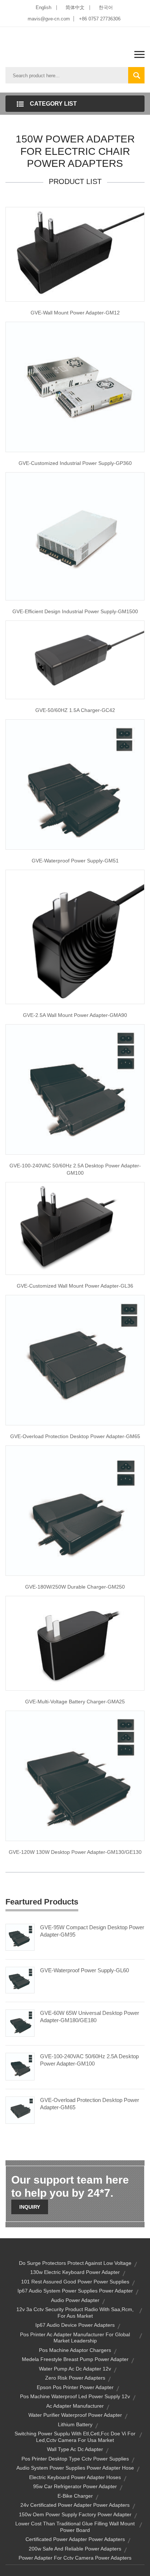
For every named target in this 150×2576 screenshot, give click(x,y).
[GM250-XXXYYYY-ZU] (75, 1510)
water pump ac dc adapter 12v (75, 2369)
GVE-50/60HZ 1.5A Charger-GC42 (75, 710)
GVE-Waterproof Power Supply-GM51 (75, 861)
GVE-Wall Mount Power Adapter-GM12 (75, 313)
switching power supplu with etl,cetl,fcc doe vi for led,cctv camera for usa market (75, 2437)
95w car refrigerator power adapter (75, 2486)
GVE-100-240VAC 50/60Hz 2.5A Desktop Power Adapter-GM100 (75, 1169)
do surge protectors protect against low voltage (75, 2263)
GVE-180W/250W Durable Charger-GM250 (75, 1587)
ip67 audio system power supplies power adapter (75, 2291)
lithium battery (75, 2424)
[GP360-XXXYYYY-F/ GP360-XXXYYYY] (75, 387)
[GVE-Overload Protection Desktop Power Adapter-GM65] (20, 2110)
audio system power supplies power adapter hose (75, 2468)
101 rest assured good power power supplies (75, 2282)
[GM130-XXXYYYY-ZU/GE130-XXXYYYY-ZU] (75, 1776)
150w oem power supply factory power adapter (75, 2514)
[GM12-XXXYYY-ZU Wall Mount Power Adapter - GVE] (75, 254)
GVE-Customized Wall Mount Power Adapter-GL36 (75, 1286)
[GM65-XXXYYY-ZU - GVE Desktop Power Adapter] (75, 1360)
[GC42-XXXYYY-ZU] (75, 659)
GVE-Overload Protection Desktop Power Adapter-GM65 (75, 1436)
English (44, 7)
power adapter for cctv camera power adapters (75, 2558)
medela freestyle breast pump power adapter (75, 2359)
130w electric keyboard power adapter (75, 2272)
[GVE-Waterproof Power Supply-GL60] (20, 1980)
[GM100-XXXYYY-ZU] (75, 1089)
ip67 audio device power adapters (75, 2325)
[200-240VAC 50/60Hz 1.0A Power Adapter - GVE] (75, 1228)
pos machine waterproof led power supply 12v (75, 2396)
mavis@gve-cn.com (49, 19)
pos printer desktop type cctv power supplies (75, 2459)
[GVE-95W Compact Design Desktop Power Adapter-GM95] (20, 1937)
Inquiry (30, 2207)
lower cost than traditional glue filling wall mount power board (75, 2527)
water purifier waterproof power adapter (75, 2415)
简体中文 (75, 7)
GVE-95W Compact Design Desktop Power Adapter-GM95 (92, 1931)
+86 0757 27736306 (100, 19)
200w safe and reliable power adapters (75, 2549)
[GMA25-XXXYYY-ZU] (75, 1643)
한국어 (106, 7)
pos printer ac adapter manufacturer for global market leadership (75, 2338)
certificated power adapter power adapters (75, 2539)
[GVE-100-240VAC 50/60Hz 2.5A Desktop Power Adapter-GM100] (20, 2066)
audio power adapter (75, 2300)
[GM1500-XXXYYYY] (75, 536)
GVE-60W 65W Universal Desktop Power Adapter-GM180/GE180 (90, 2017)
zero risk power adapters (75, 2378)
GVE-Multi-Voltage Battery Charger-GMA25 (75, 1702)
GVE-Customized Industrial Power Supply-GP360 (75, 463)
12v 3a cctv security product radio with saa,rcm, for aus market (75, 2313)
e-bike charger (75, 2496)
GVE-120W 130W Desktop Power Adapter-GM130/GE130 (75, 1852)
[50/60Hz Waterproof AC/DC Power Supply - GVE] (75, 784)
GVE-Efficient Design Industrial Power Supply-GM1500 (75, 611)
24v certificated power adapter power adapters (75, 2505)
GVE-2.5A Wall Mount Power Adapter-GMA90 (75, 1015)
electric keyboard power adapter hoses (75, 2477)
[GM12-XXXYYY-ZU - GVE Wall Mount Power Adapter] (75, 936)
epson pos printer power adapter (75, 2387)
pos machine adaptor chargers (75, 2350)
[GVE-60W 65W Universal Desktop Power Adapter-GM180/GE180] (20, 2023)
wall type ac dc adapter (75, 2449)
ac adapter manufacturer (75, 2406)
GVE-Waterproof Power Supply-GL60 (84, 1970)
